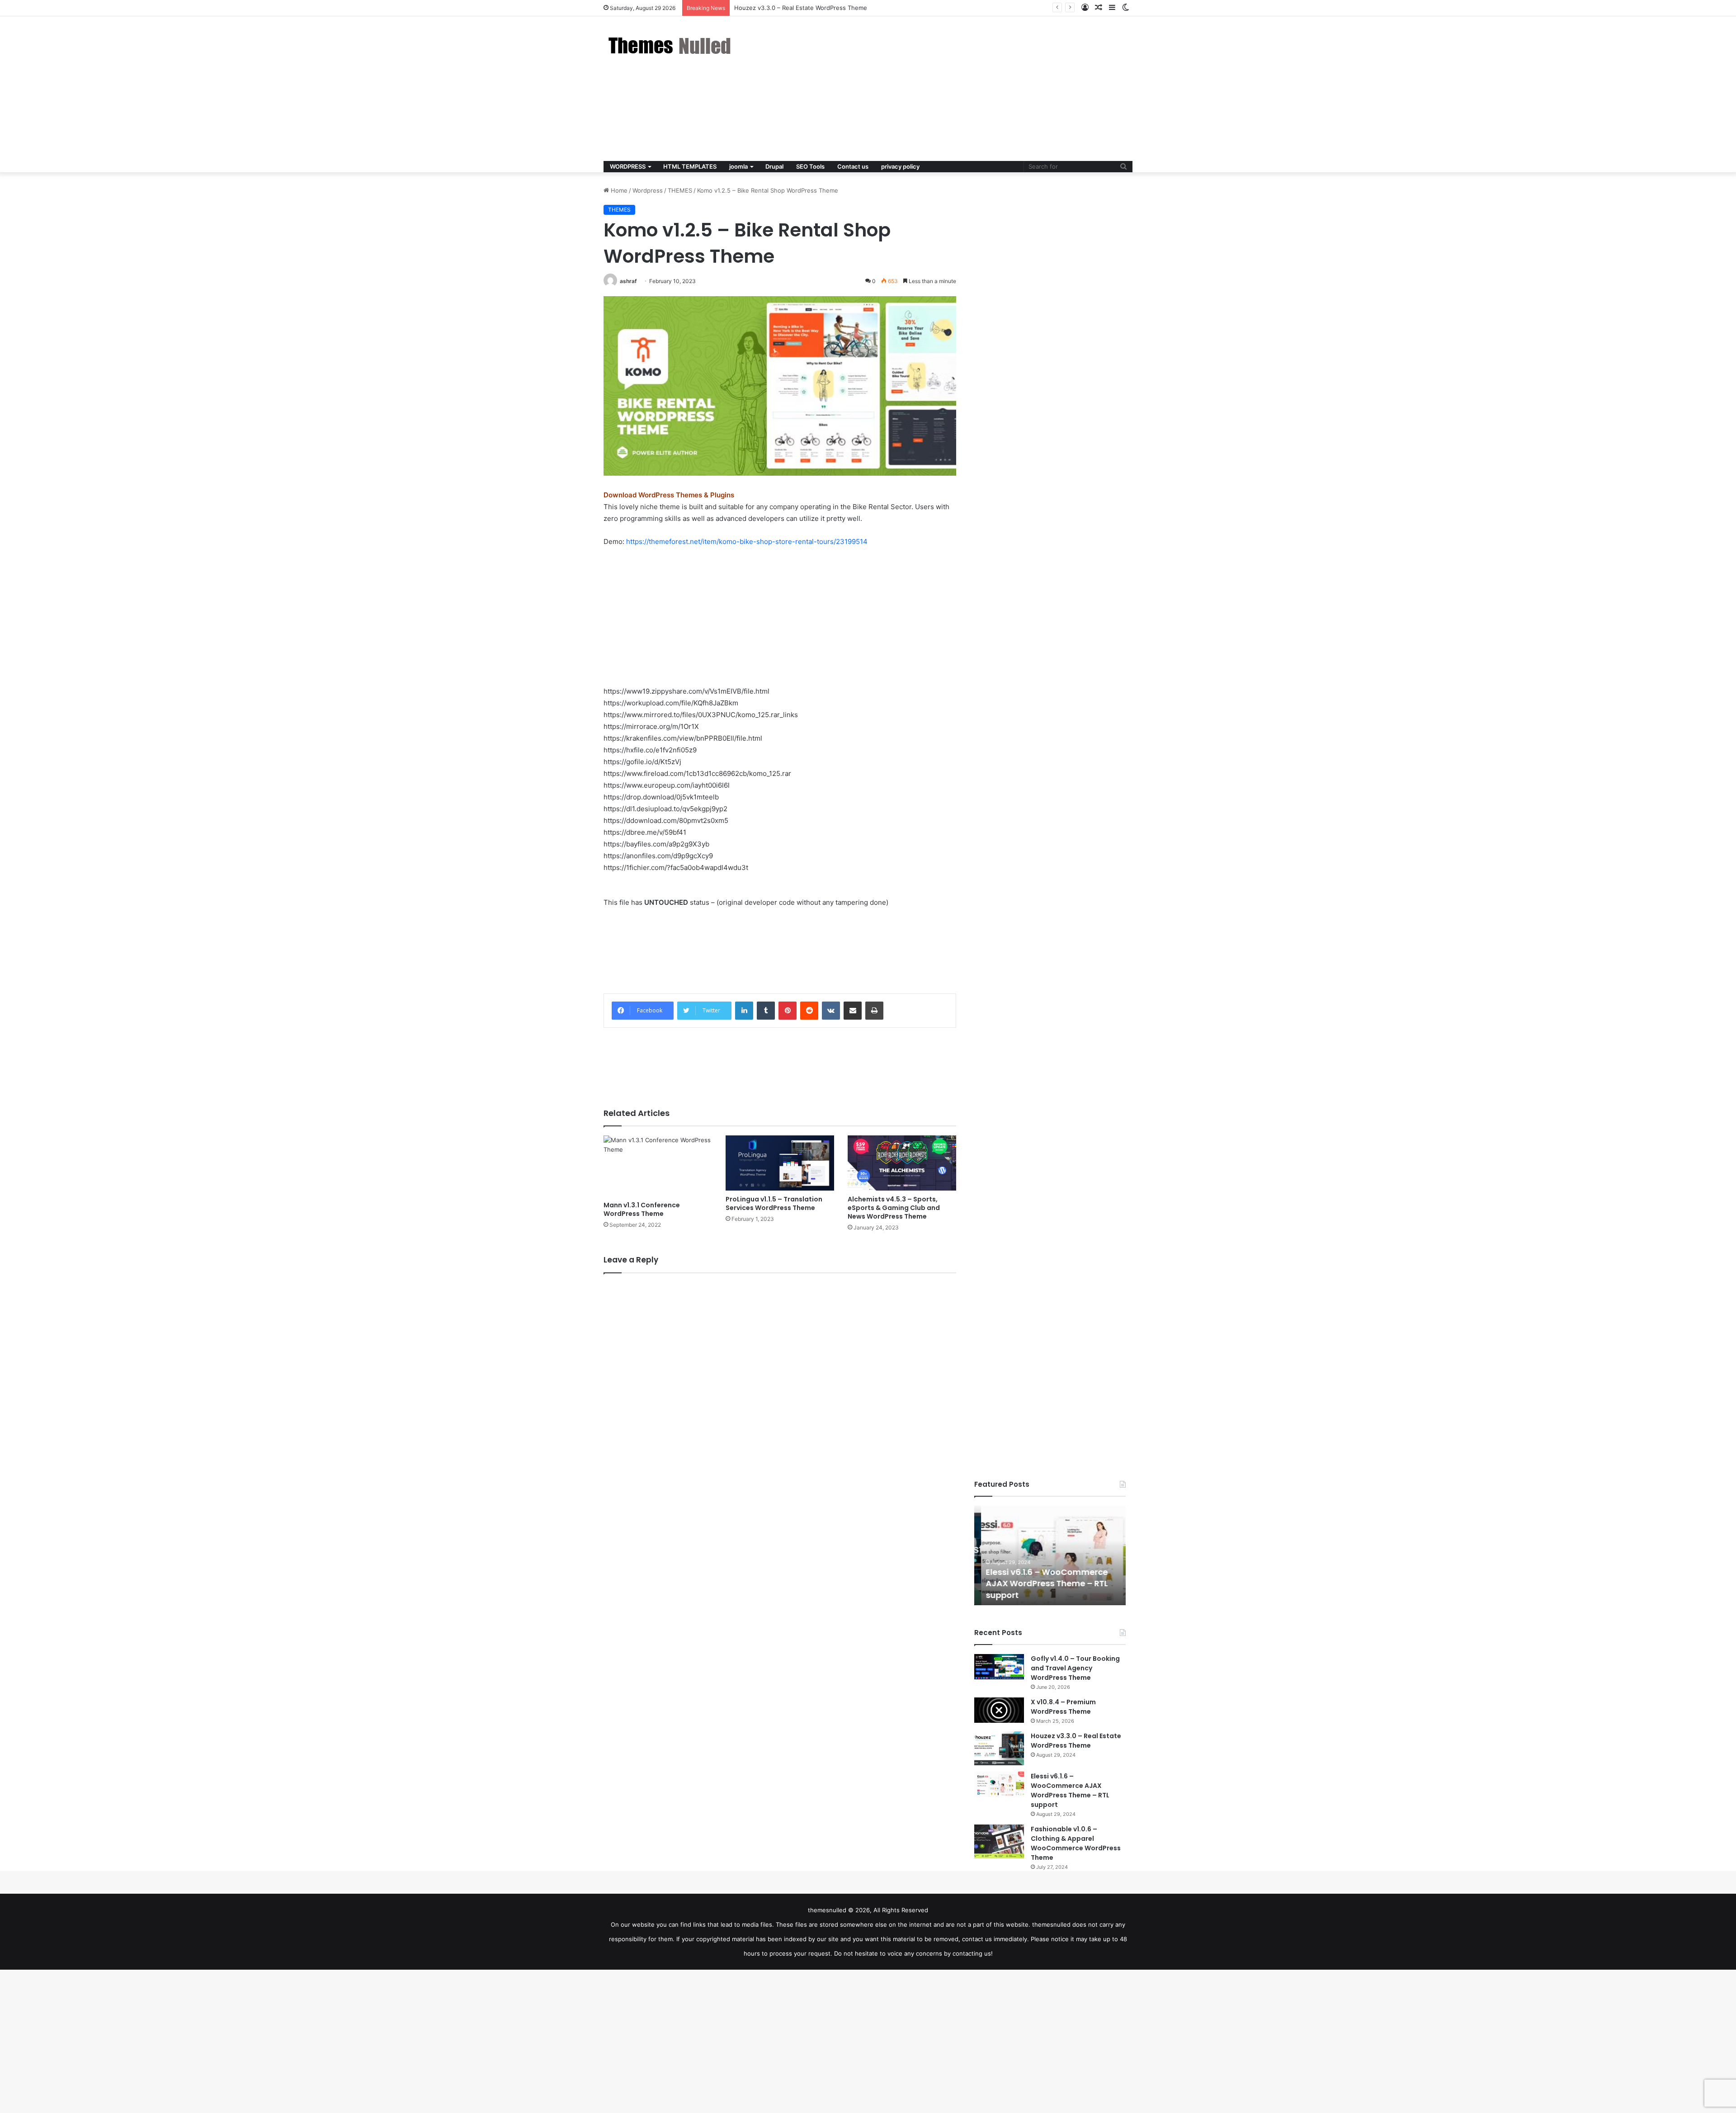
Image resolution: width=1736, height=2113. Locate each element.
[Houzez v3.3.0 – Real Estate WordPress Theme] (999, 1748)
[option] (1050, 1555)
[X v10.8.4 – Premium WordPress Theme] (999, 1710)
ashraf (628, 281)
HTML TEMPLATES (690, 166)
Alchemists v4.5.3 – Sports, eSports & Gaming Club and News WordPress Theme (894, 1208)
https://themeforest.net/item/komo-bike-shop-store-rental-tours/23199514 (747, 541)
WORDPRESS (628, 166)
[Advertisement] (958, 89)
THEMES (680, 190)
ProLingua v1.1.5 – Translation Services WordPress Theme (774, 1203)
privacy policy (900, 166)
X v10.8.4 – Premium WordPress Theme (1063, 1707)
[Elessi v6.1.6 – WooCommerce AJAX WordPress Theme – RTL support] (999, 1784)
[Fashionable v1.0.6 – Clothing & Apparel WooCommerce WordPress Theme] (999, 1841)
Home (618, 190)
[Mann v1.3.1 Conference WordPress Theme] (658, 1166)
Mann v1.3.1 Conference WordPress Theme (642, 1209)
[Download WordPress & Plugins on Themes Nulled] (671, 45)
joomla (738, 166)
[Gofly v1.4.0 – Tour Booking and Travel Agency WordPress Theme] (999, 1667)
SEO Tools (810, 166)
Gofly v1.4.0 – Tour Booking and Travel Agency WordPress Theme (1075, 1668)
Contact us (853, 166)
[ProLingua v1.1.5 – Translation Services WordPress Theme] (780, 1163)
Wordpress (648, 190)
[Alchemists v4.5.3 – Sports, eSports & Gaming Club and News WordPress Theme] (902, 1163)
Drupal (774, 166)
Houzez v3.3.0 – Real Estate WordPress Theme (1076, 1741)
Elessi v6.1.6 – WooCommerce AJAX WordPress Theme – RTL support (831, 8)
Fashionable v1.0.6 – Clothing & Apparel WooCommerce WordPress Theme (1076, 1843)
